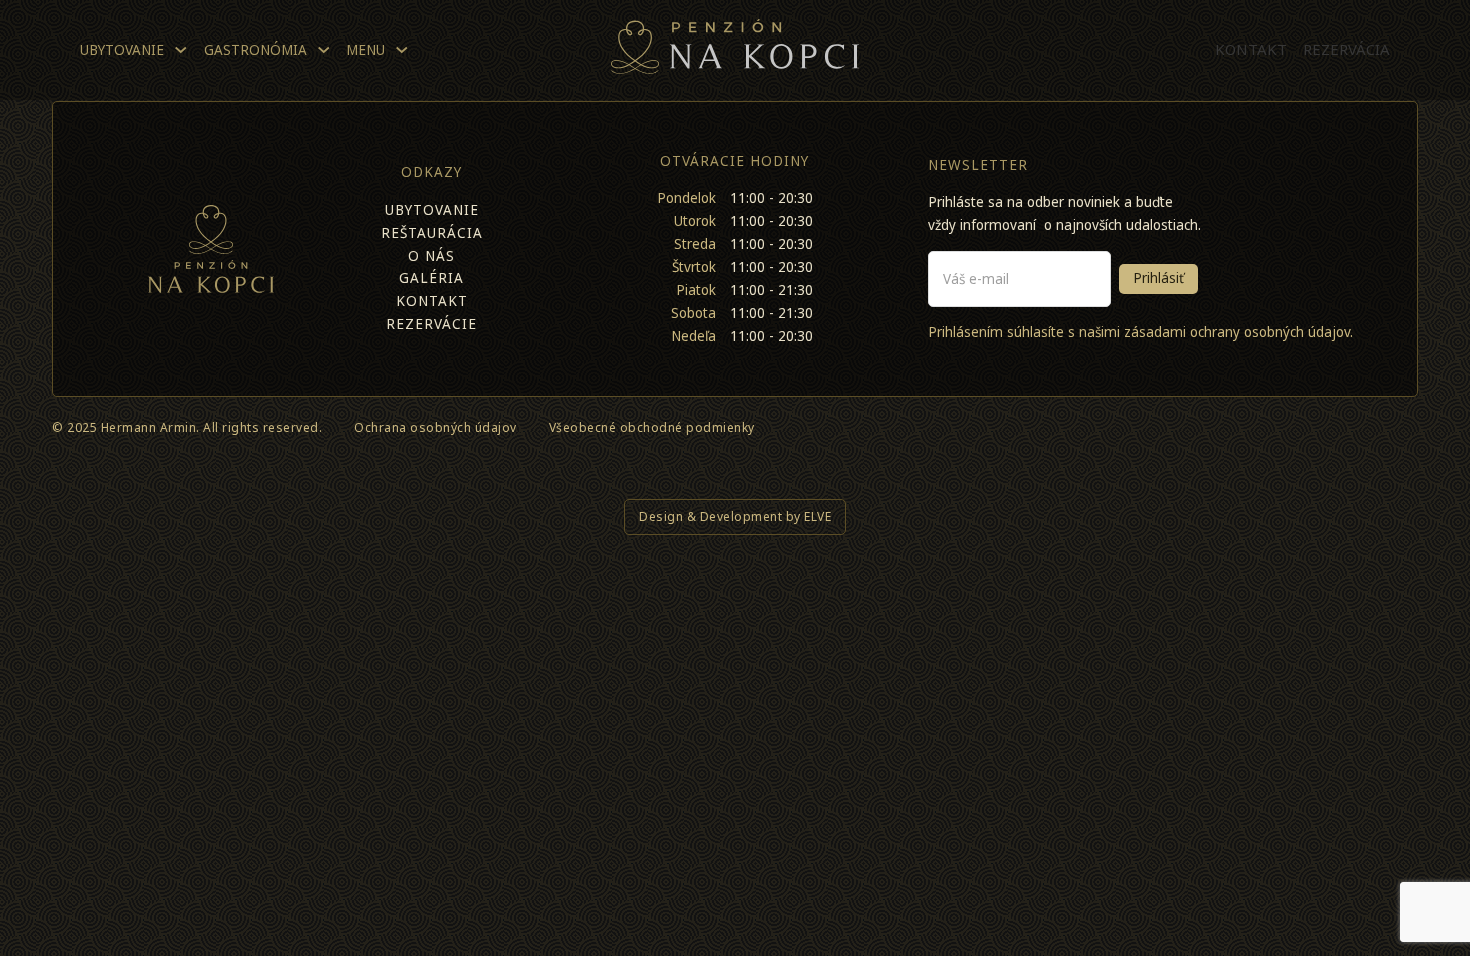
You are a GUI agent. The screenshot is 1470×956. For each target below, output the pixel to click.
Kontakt (1251, 49)
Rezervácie (431, 324)
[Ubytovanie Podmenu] (181, 50)
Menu (365, 50)
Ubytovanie (122, 50)
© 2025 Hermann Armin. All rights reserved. (187, 427)
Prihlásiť (1158, 278)
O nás (431, 256)
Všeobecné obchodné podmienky (652, 427)
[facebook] (1368, 432)
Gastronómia (255, 50)
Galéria (431, 278)
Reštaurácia (432, 233)
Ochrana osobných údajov (435, 427)
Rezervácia (1346, 49)
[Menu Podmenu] (402, 50)
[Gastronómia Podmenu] (324, 50)
